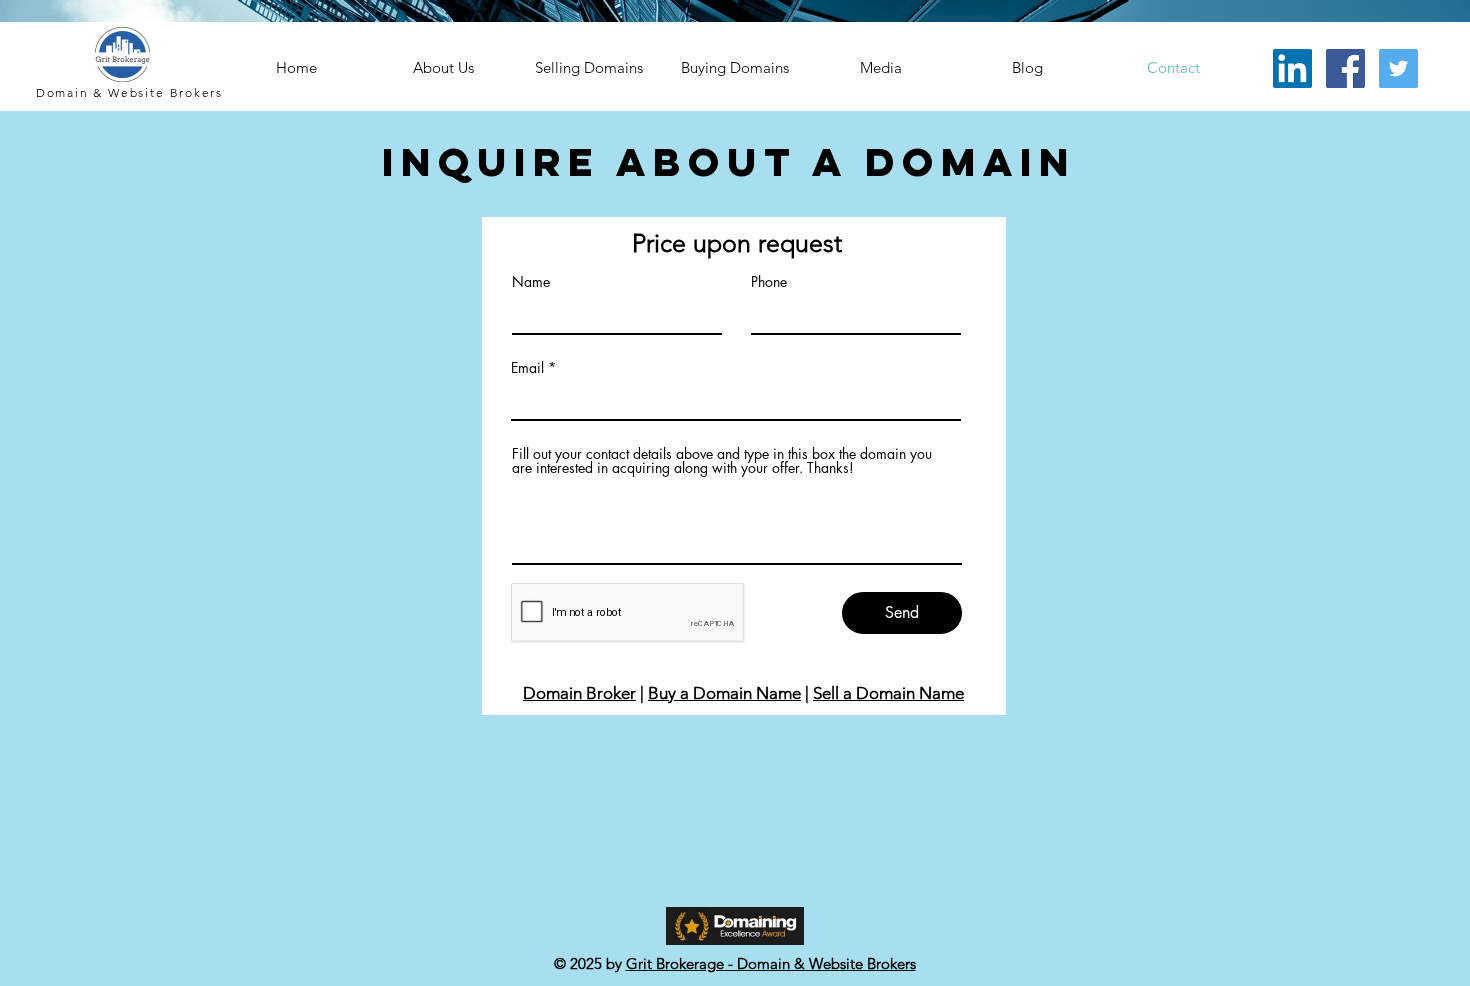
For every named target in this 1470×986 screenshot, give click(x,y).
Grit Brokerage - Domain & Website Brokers (771, 963)
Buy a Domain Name (724, 693)
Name (531, 282)
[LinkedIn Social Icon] (1292, 68)
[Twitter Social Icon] (1398, 68)
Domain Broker (579, 693)
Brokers (197, 92)
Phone (769, 282)
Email (527, 368)
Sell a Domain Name (888, 693)
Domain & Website (103, 92)
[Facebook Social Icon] (1345, 68)
